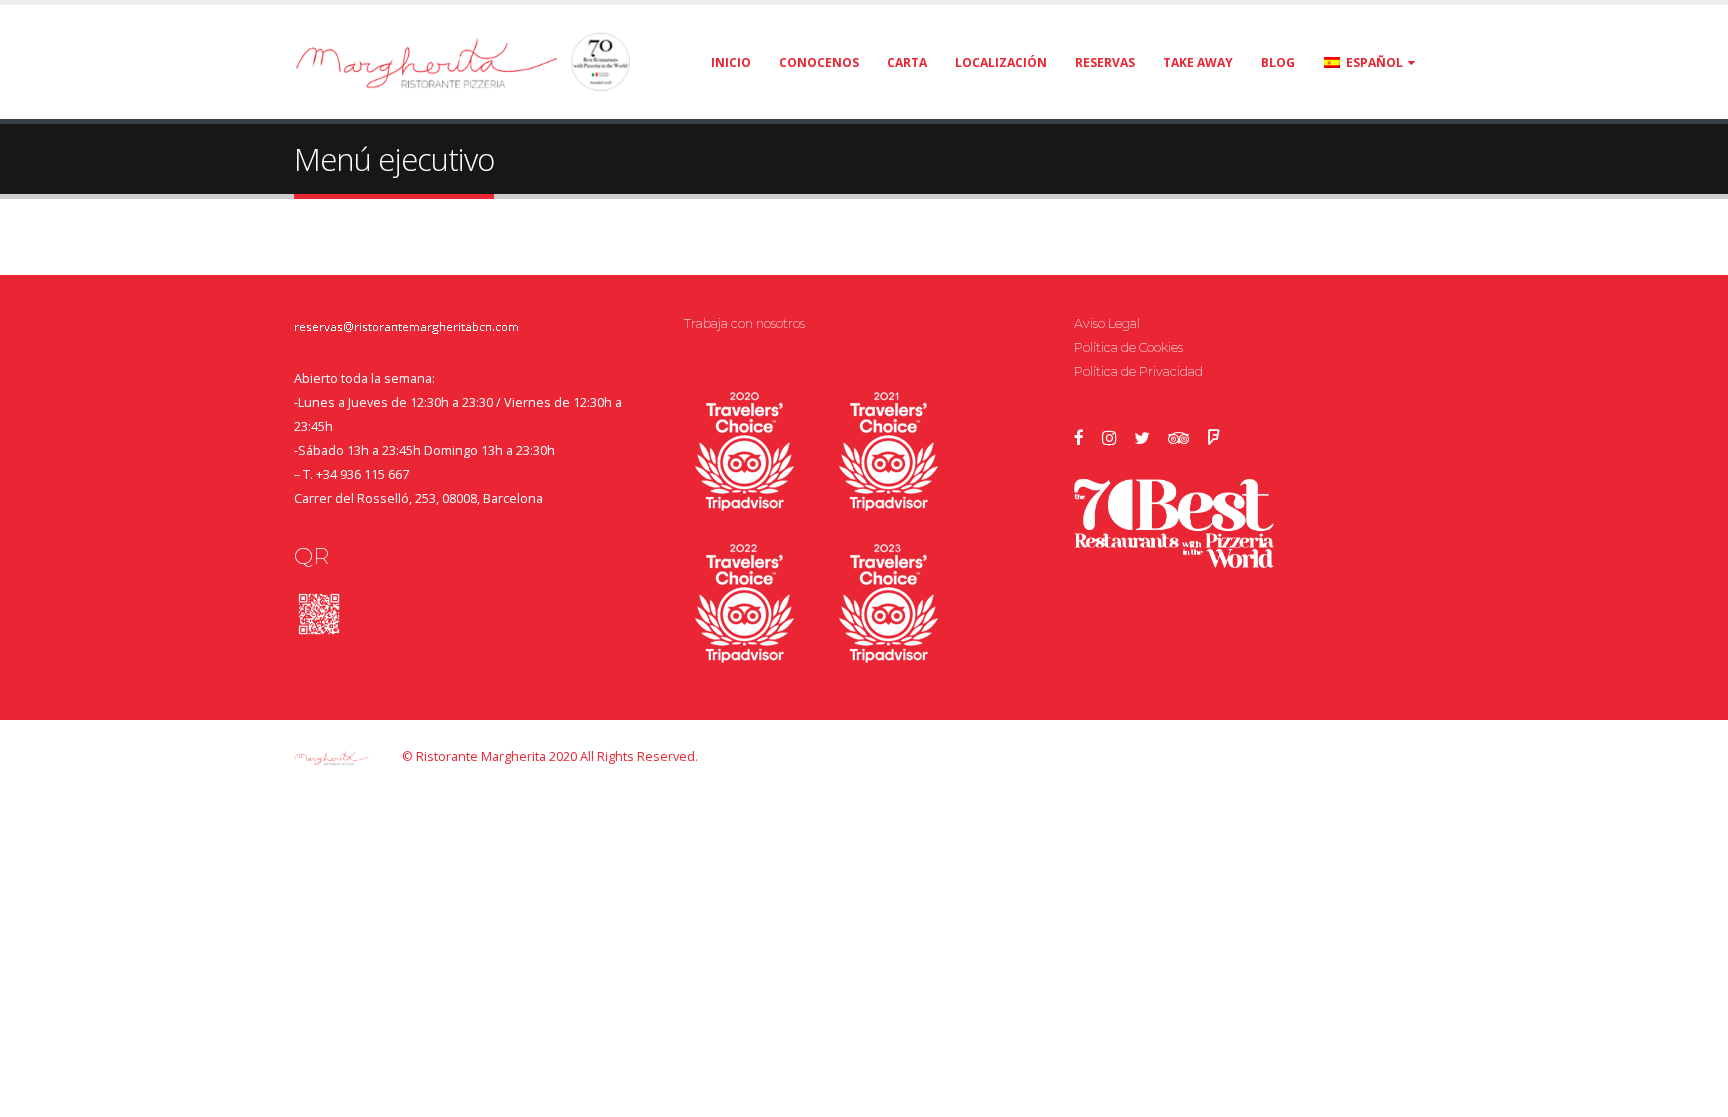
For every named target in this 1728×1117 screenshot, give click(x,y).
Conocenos (819, 62)
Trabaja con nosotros (744, 323)
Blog (1278, 62)
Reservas (1105, 62)
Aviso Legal (1107, 323)
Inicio (731, 62)
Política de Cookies (1128, 347)
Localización (1001, 62)
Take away (1198, 62)
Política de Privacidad (1138, 371)
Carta (907, 62)
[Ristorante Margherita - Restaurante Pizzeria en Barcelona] (419, 62)
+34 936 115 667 (362, 474)
